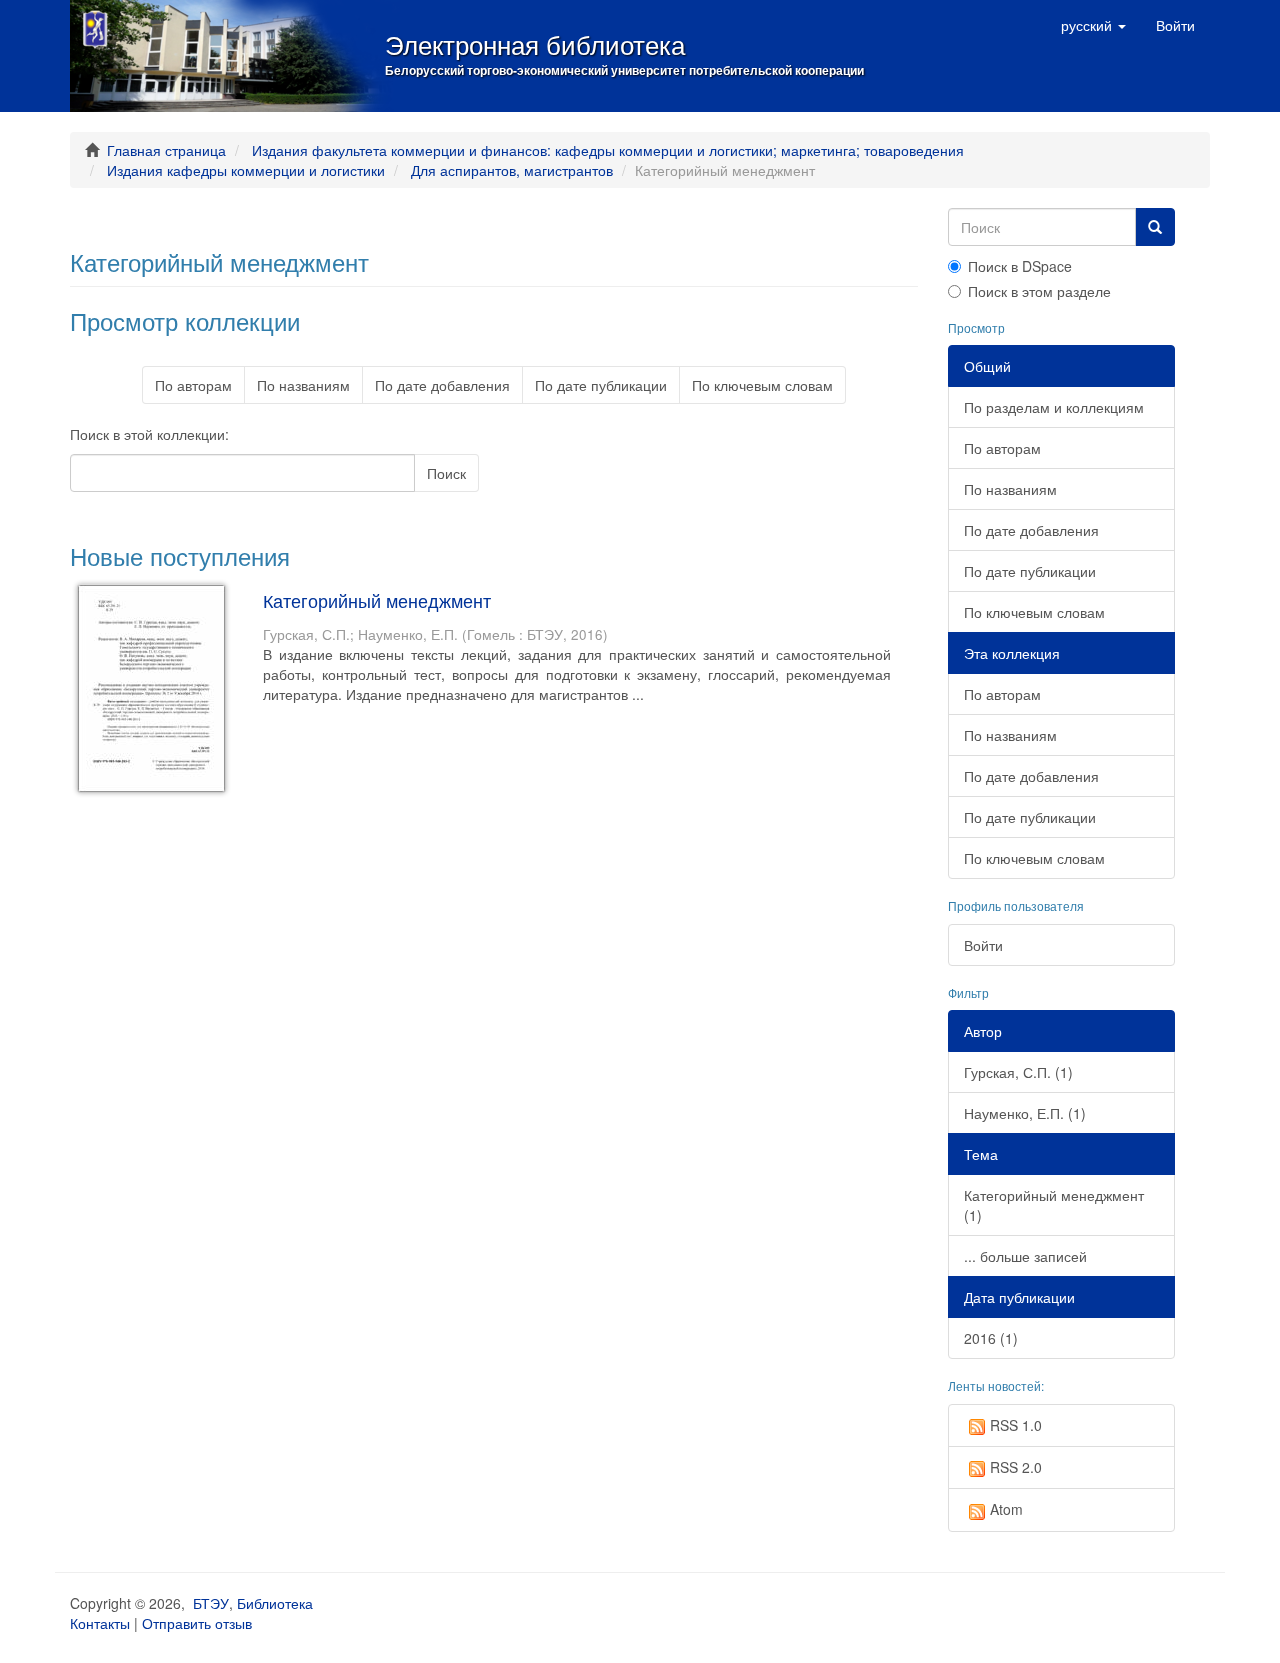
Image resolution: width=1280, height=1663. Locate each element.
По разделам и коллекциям (1054, 407)
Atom (1006, 1509)
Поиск (446, 473)
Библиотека (275, 1603)
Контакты (100, 1623)
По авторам (193, 385)
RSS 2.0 (1016, 1467)
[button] (1093, 25)
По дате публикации (601, 385)
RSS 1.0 (1016, 1425)
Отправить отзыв (197, 1623)
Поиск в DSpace (1020, 266)
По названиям (303, 385)
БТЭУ (211, 1603)
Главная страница (166, 150)
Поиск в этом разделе (1039, 291)
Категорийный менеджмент (377, 600)
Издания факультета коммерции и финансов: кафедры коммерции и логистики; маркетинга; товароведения (608, 150)
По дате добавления (442, 385)
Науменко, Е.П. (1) (1025, 1113)
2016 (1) (991, 1338)
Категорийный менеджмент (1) (1054, 1205)
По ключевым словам (762, 385)
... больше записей (1025, 1256)
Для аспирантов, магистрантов (512, 170)
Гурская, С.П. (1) (1018, 1072)
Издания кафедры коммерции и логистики (246, 170)
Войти (983, 945)
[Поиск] (1155, 227)
